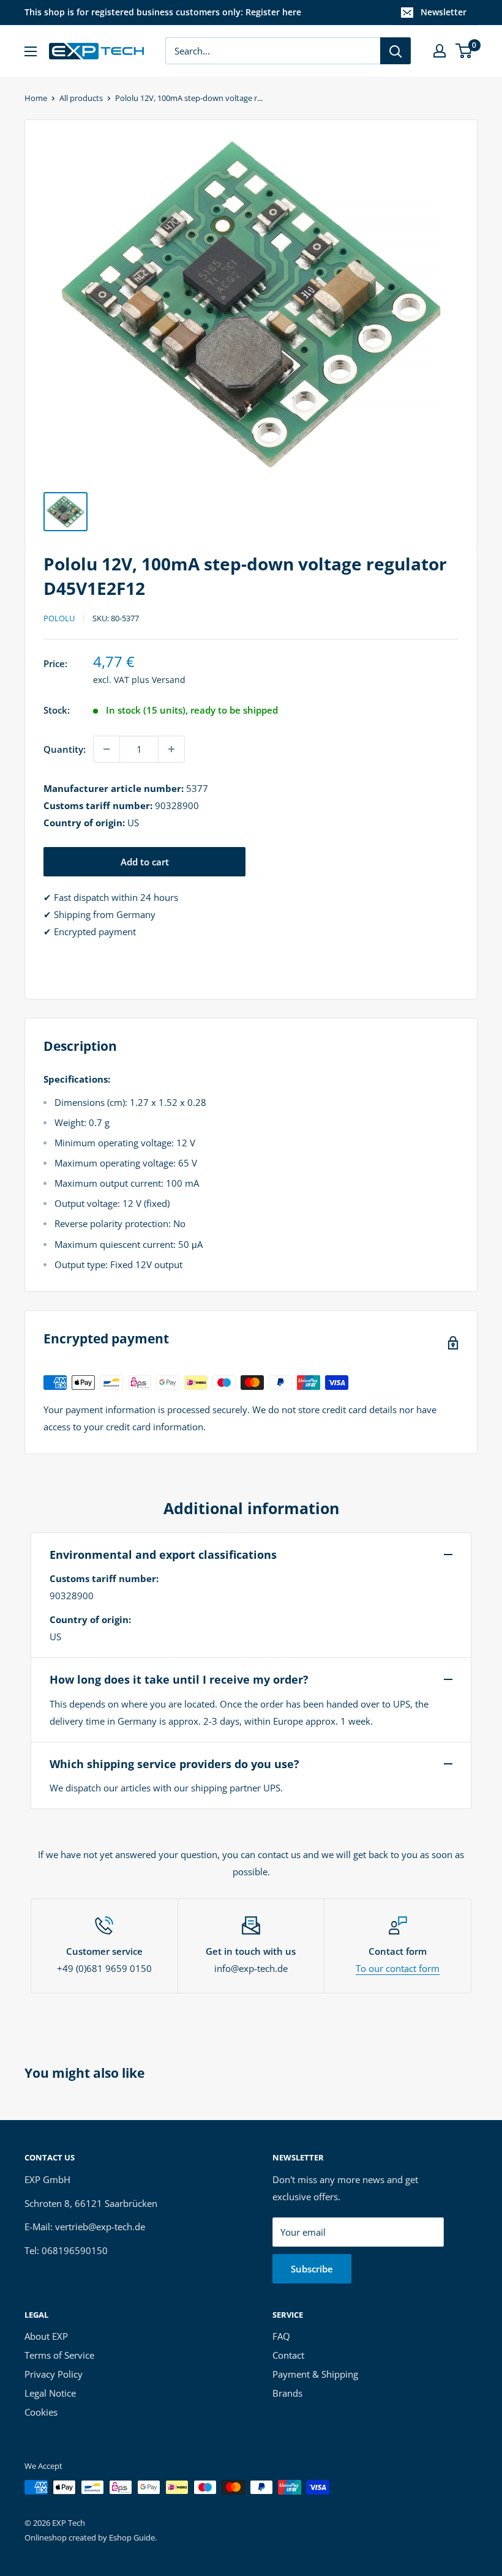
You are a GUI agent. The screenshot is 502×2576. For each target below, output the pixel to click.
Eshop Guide (132, 2537)
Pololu (59, 618)
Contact (288, 2355)
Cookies (41, 2412)
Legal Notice (50, 2393)
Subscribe (312, 2269)
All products (81, 98)
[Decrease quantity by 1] (107, 749)
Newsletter (444, 12)
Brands (287, 2393)
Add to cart (145, 862)
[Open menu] (31, 51)
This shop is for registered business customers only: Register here (163, 12)
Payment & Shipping (315, 2374)
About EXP (46, 2336)
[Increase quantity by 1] (171, 749)
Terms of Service (59, 2355)
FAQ (281, 2336)
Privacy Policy (54, 2374)
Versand (169, 680)
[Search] (395, 51)
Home (36, 98)
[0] (464, 51)
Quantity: (65, 749)
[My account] (440, 51)
